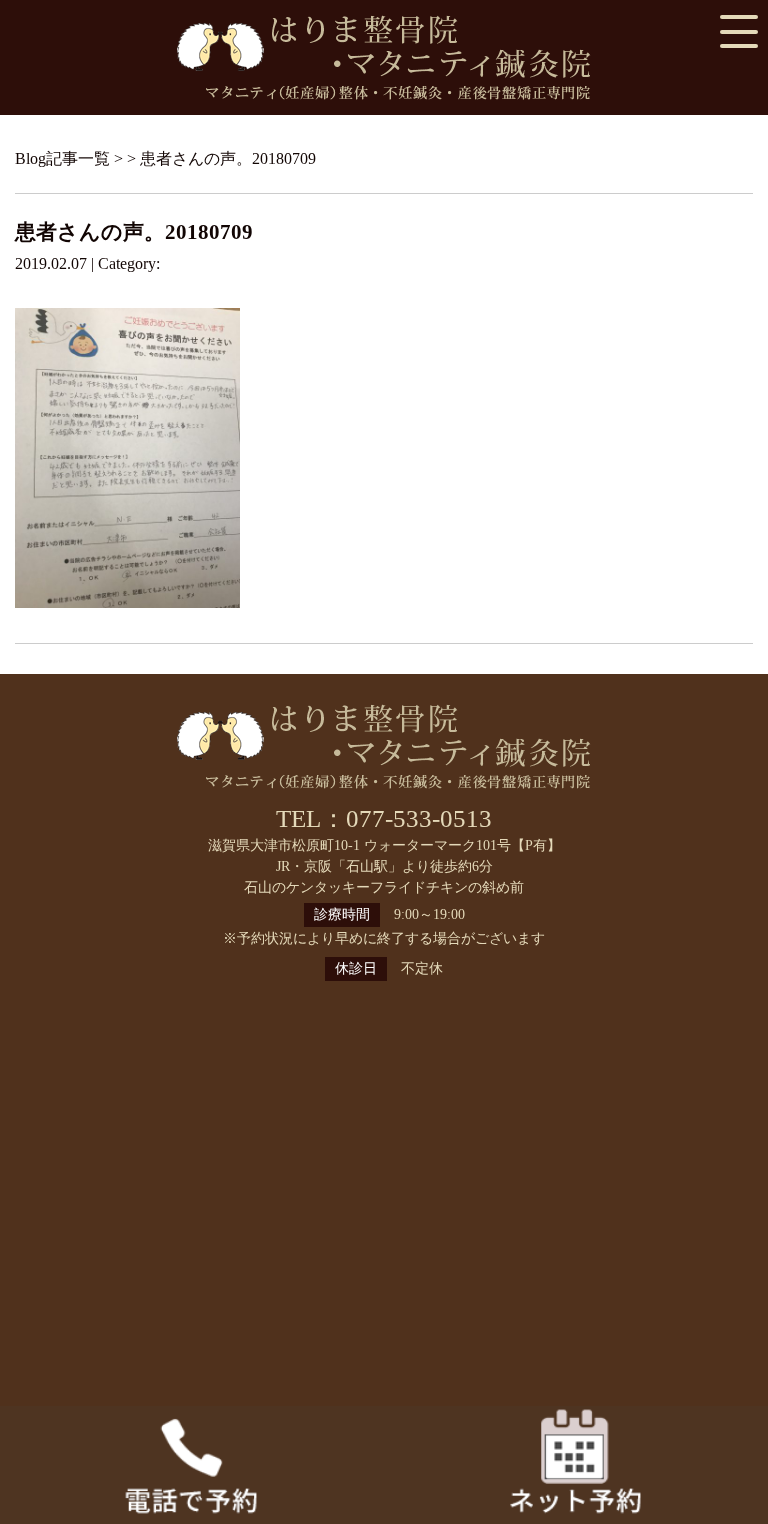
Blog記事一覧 (62, 158)
